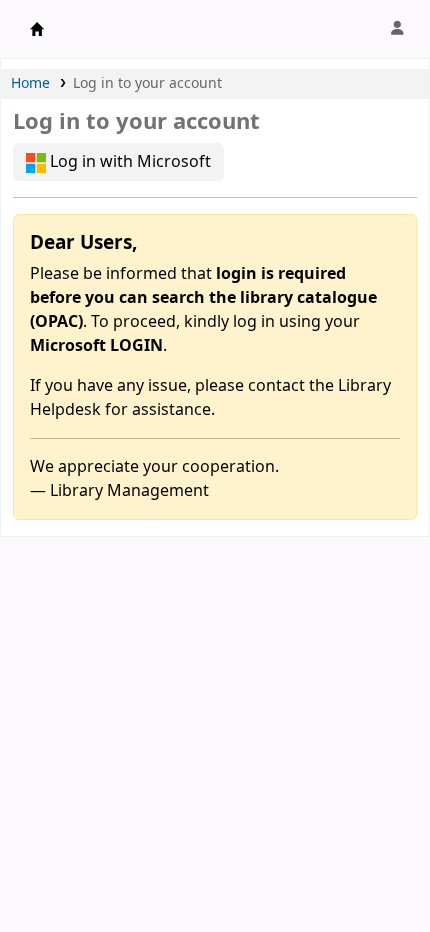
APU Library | (37, 29)
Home (30, 83)
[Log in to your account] (397, 29)
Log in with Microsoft (128, 162)
